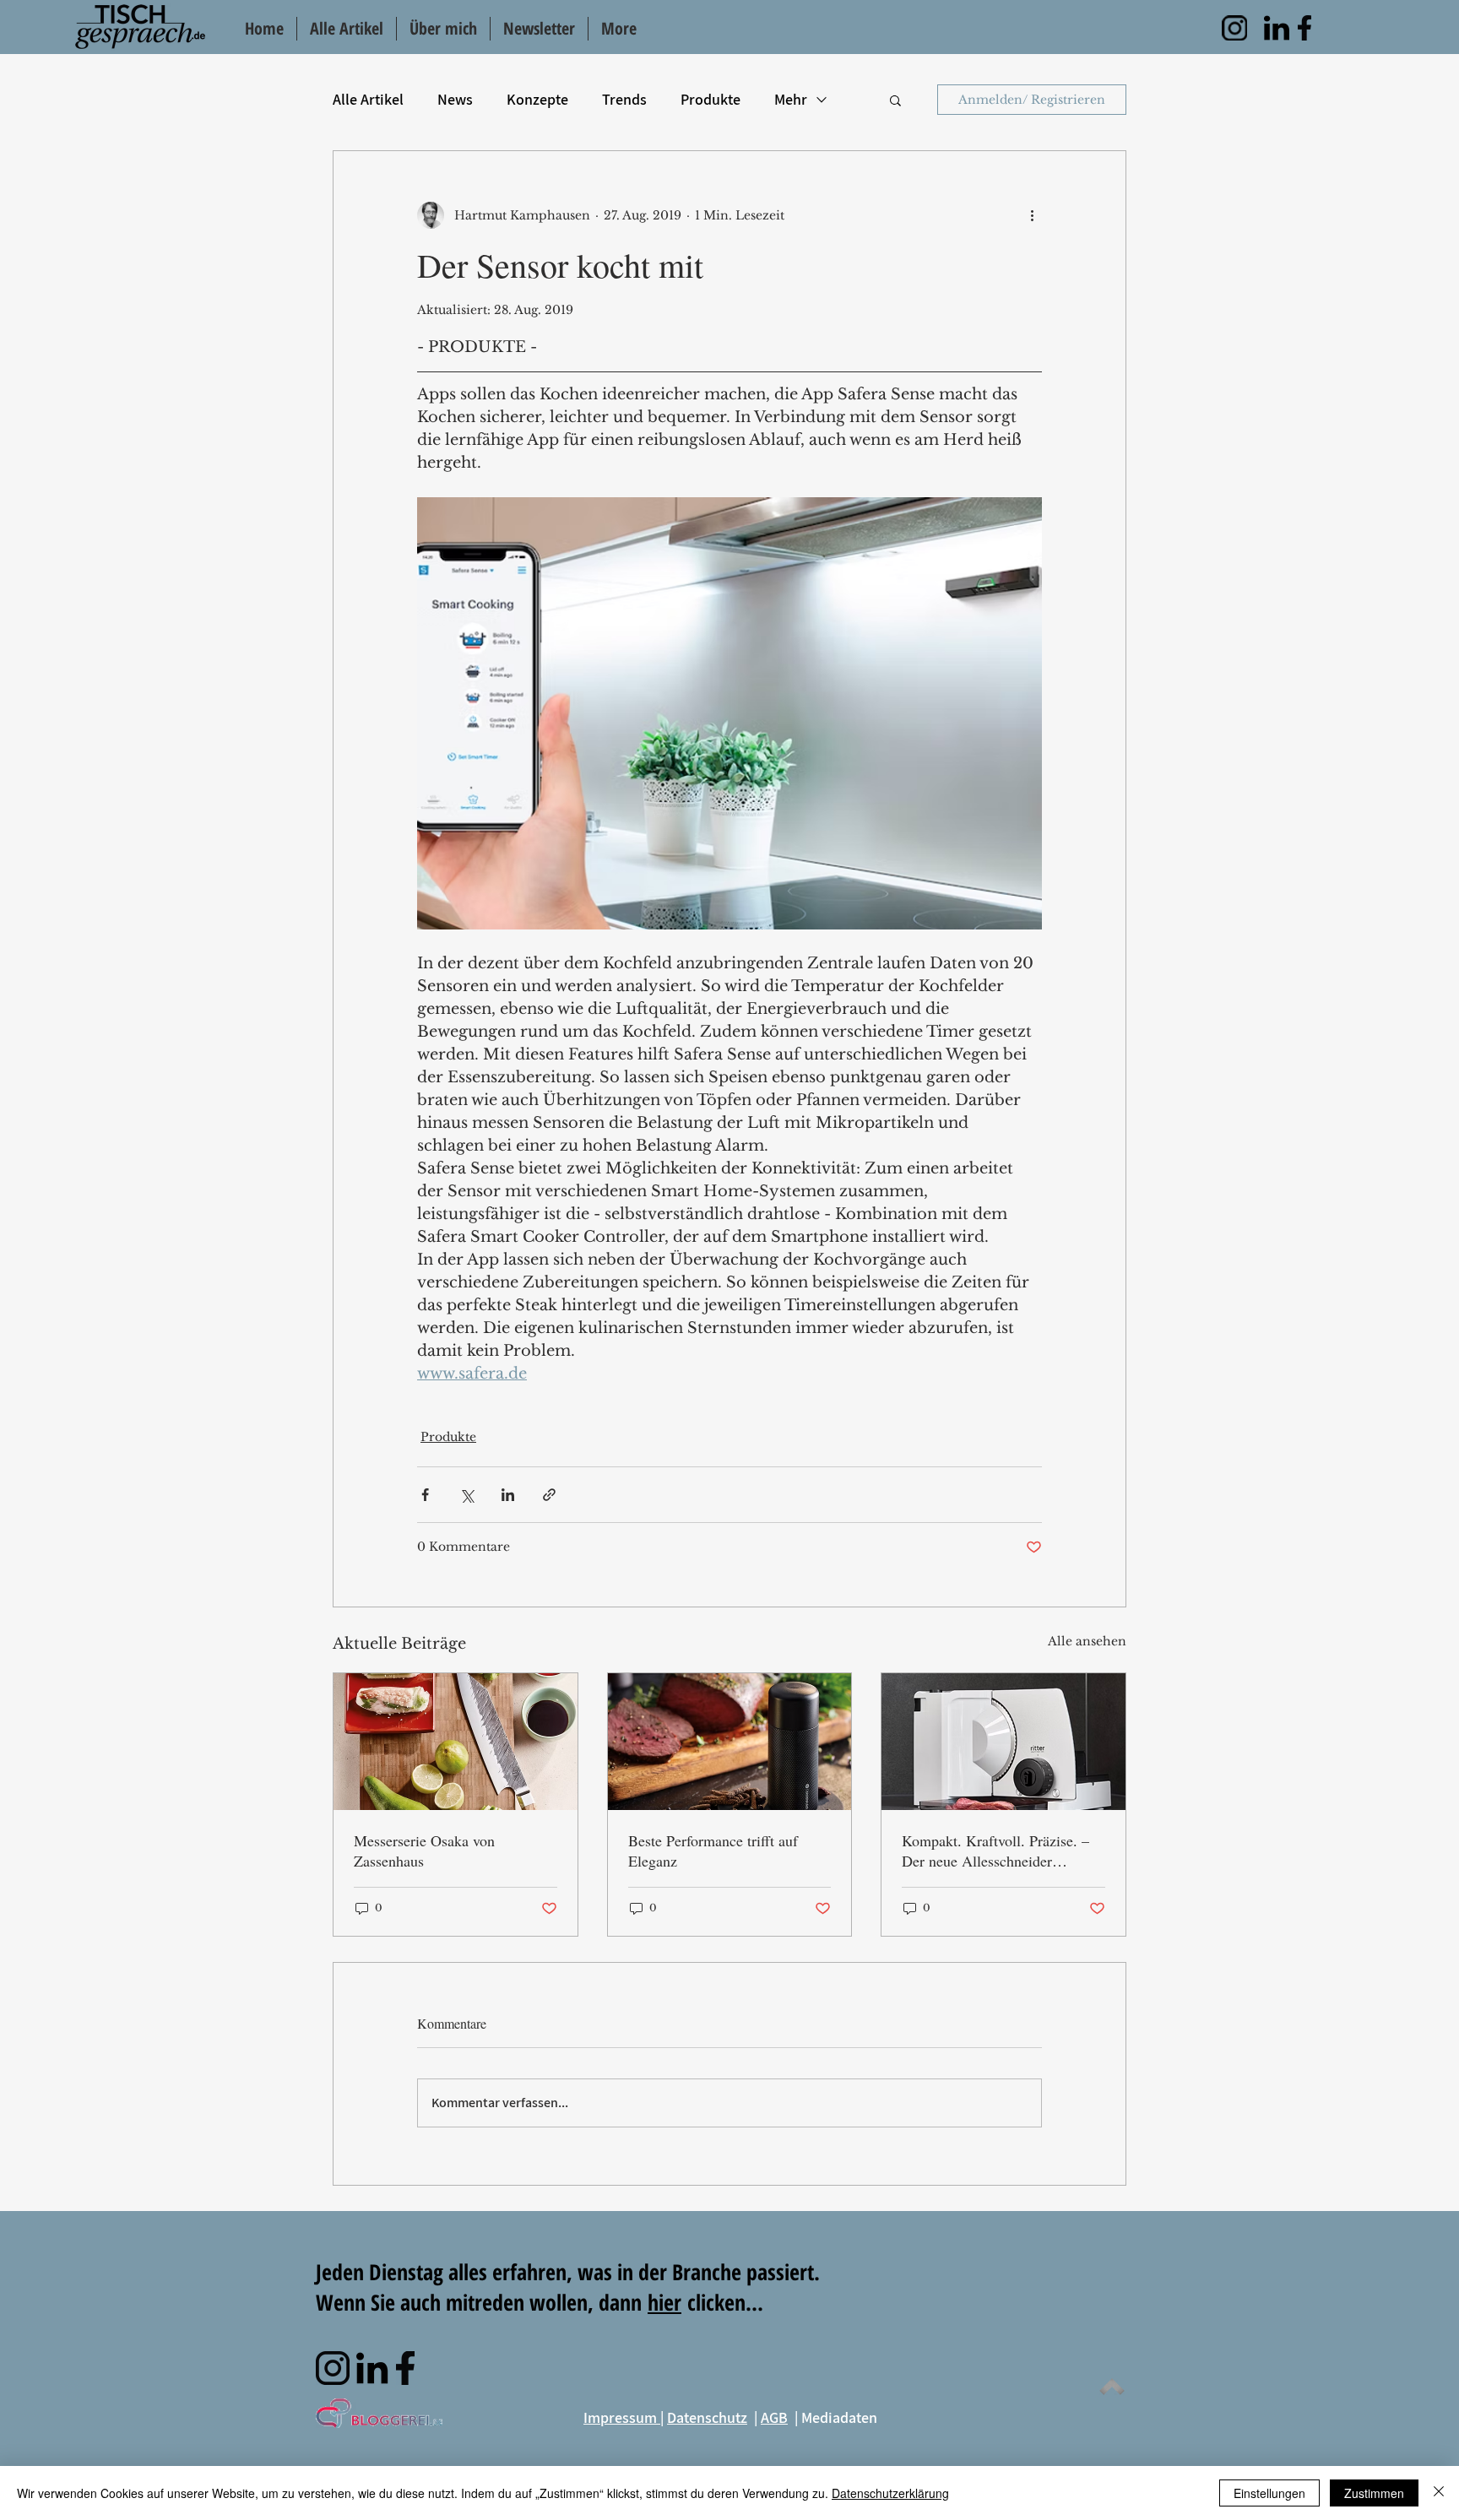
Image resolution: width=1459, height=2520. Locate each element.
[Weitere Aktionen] (1032, 215)
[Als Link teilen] (549, 1495)
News (455, 99)
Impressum (622, 2417)
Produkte (711, 99)
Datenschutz (707, 2417)
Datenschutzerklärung (890, 2493)
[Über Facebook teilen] (425, 1495)
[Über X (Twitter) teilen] (466, 1495)
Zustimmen (1374, 2493)
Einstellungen (1269, 2493)
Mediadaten (839, 2417)
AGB (774, 2417)
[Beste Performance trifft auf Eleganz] (730, 1742)
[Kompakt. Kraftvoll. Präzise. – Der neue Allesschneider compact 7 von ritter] (1003, 1742)
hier (664, 2302)
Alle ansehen (1087, 1641)
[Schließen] (1439, 2493)
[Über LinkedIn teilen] (508, 1495)
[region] (1234, 28)
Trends (624, 99)
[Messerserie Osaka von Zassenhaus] (456, 1742)
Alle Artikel (368, 99)
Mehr (791, 99)
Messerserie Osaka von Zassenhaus (424, 1851)
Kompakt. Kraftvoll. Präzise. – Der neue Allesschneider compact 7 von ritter (995, 1851)
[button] (895, 100)
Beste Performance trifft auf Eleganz (713, 1851)
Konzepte (537, 99)
